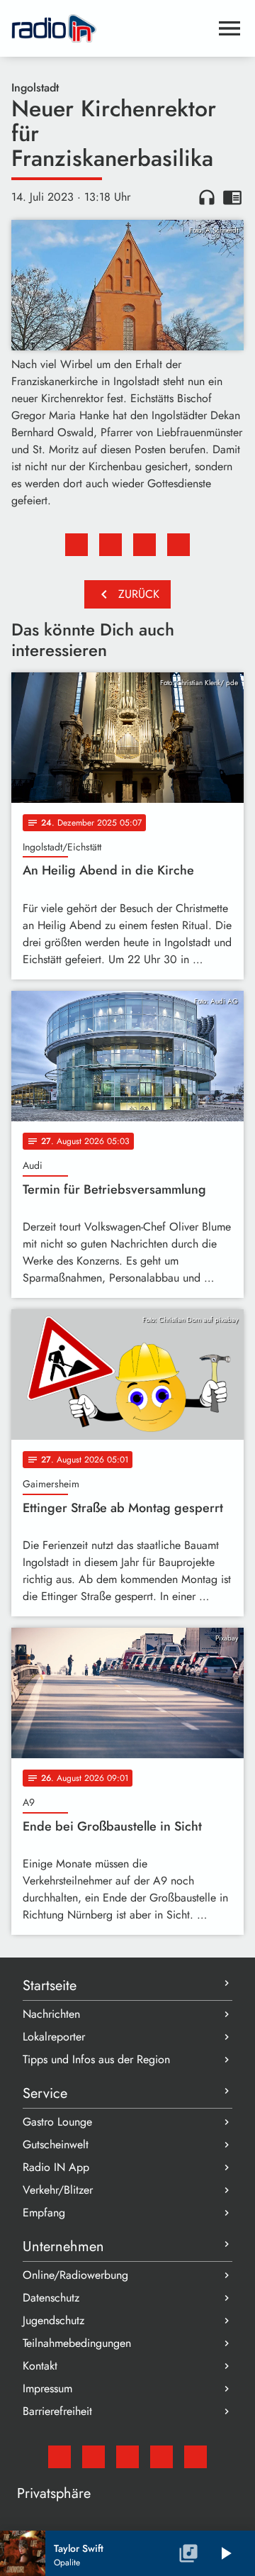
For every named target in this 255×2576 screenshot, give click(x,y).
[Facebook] (93, 2457)
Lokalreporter (54, 2037)
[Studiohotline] (195, 2457)
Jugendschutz (53, 2320)
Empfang (44, 2213)
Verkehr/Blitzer (58, 2190)
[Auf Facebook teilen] (76, 545)
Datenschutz (51, 2298)
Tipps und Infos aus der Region (96, 2059)
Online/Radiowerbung (75, 2275)
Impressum (47, 2388)
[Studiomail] (59, 2457)
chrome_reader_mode (232, 197)
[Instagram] (127, 2457)
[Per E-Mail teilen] (178, 545)
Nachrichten (51, 2014)
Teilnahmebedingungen (77, 2343)
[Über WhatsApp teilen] (144, 545)
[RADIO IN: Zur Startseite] (110, 28)
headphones (207, 197)
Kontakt (40, 2366)
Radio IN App (56, 2167)
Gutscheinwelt (56, 2144)
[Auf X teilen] (110, 545)
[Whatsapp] (161, 2457)
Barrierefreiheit (57, 2411)
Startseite (50, 1986)
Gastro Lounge (57, 2122)
